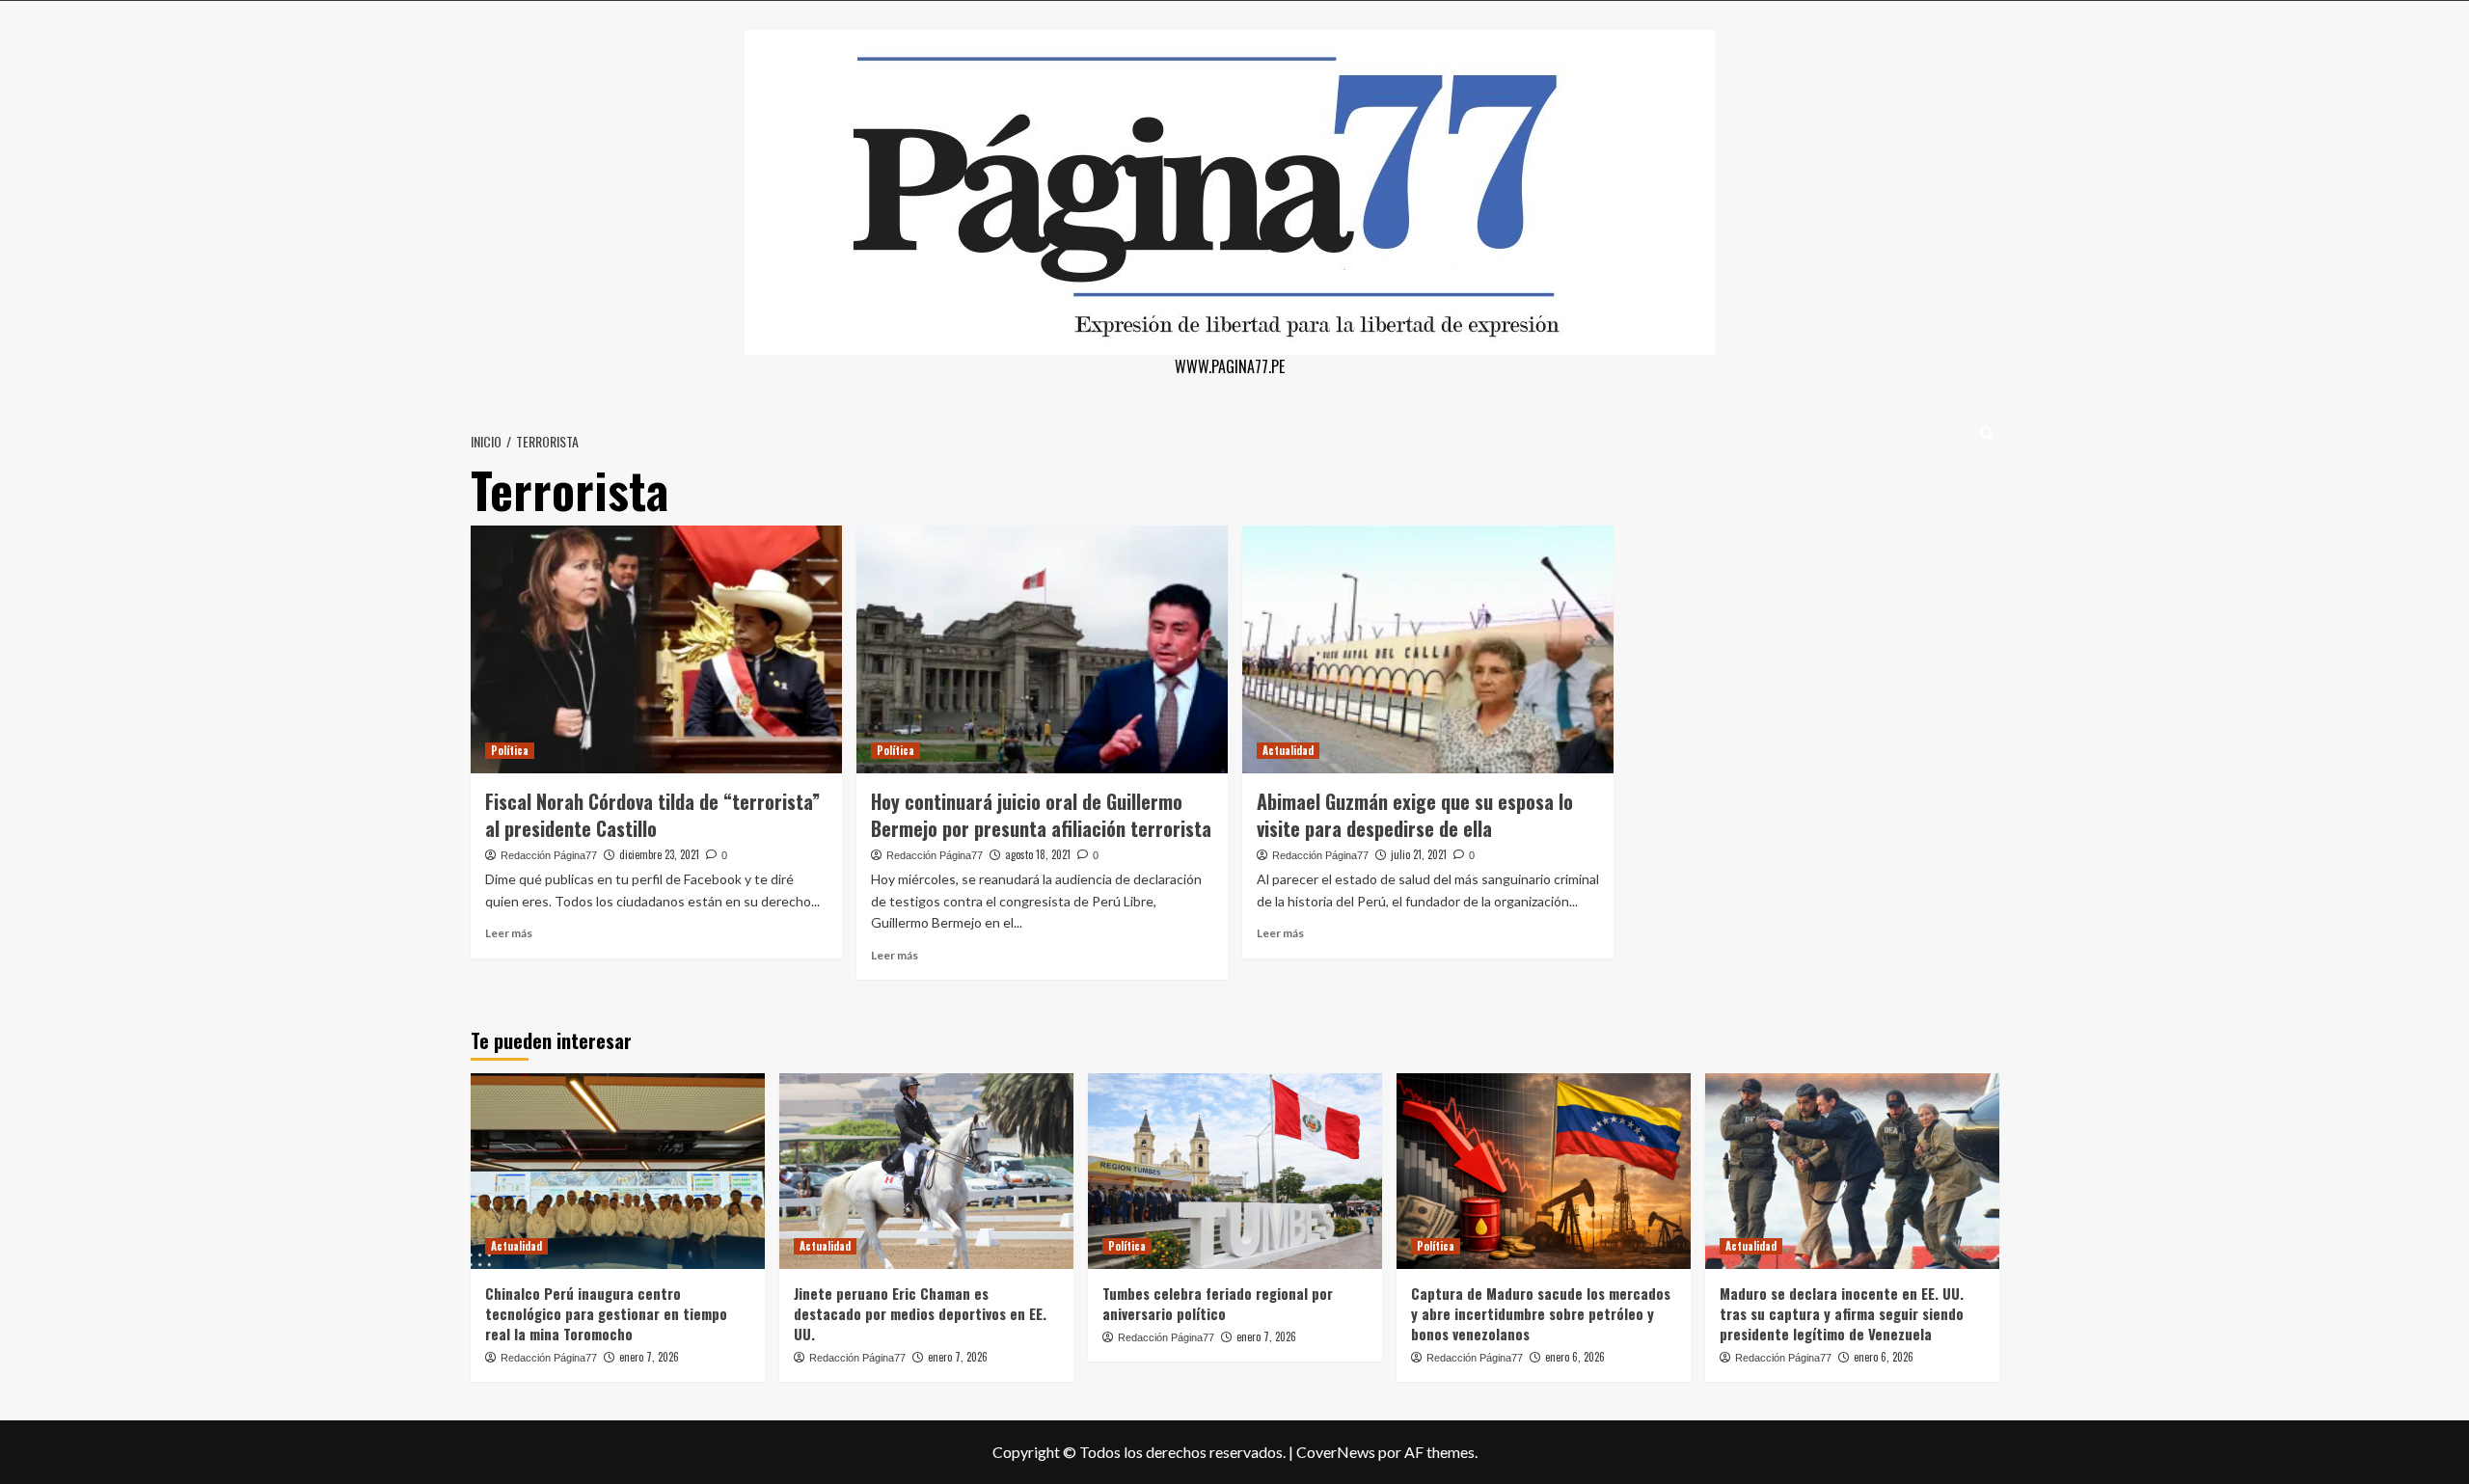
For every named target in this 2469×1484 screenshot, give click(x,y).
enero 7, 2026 (649, 1357)
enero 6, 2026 (1575, 1357)
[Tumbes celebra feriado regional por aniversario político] (1235, 1171)
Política (510, 750)
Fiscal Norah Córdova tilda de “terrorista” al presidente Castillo (652, 815)
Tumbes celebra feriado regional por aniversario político (1218, 1303)
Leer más (509, 933)
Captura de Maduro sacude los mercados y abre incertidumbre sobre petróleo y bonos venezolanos (1541, 1313)
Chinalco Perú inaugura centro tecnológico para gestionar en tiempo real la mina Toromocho (606, 1313)
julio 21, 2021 (1419, 854)
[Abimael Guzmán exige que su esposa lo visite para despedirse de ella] (1428, 649)
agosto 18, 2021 (1038, 854)
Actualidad (1288, 750)
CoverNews (1336, 1452)
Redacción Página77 (549, 855)
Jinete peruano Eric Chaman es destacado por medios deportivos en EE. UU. (920, 1313)
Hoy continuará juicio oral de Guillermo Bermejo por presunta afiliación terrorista (1041, 815)
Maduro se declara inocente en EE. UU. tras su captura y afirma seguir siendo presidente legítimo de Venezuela (1842, 1313)
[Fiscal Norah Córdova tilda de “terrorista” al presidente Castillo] (656, 649)
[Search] (1987, 433)
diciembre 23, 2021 (659, 854)
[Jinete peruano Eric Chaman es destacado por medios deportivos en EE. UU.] (926, 1171)
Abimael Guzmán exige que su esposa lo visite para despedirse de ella (1415, 815)
